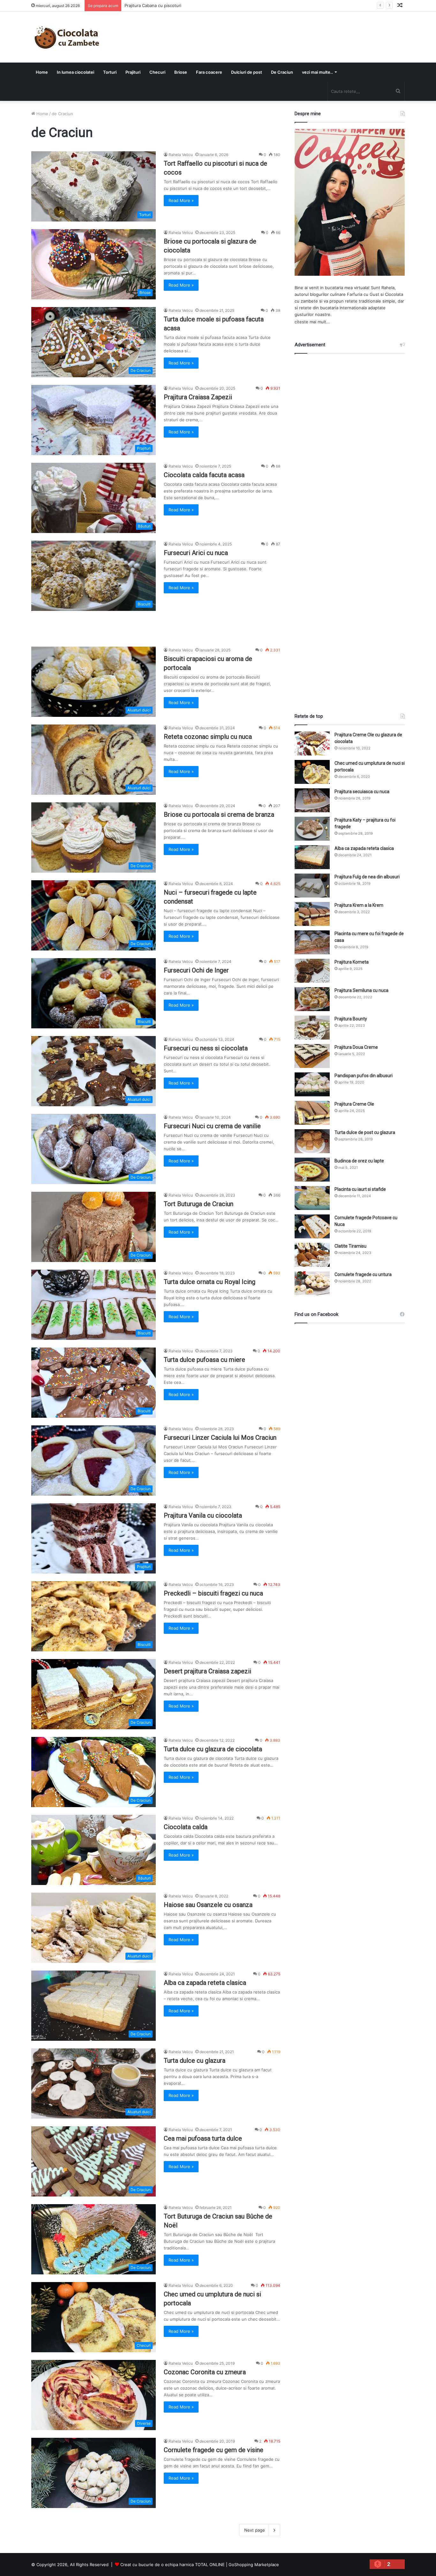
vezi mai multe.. (317, 72)
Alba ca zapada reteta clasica (205, 1983)
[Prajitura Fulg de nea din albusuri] (312, 886)
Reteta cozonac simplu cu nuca (208, 737)
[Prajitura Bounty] (312, 1028)
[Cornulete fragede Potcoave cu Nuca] (312, 1226)
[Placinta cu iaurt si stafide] (312, 1198)
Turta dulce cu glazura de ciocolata (213, 1749)
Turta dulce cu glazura (195, 2061)
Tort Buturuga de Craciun (199, 1204)
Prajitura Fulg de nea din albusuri (367, 877)
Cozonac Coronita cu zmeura (205, 2372)
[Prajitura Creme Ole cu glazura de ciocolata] (312, 744)
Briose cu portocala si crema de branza (219, 815)
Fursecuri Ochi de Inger (196, 970)
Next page (255, 2530)
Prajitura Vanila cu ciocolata (203, 1515)
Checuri (157, 72)
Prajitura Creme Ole (354, 1104)
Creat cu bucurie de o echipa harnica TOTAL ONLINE (173, 2565)
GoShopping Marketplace (254, 2565)
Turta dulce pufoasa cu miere (204, 1360)
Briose (181, 72)
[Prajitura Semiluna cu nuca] (312, 999)
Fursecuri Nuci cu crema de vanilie (212, 1126)
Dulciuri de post (247, 72)
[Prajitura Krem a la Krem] (312, 914)
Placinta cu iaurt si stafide (360, 1189)
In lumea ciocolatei (75, 72)
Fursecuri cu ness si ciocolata (206, 1048)
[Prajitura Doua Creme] (312, 1056)
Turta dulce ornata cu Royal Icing (210, 1282)
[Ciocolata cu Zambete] (67, 37)
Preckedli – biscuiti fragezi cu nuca (213, 1593)
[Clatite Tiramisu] (312, 1255)
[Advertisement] (350, 528)
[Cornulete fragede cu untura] (312, 1283)
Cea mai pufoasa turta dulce (203, 2138)
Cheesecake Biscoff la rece (152, 5)
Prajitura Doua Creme (356, 1047)
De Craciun (282, 72)
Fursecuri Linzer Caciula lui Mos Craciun (220, 1438)
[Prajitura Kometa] (312, 971)
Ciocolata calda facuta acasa (204, 475)
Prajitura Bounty (351, 1019)
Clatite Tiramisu (350, 1246)
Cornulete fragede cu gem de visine (214, 2450)
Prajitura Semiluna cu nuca (361, 990)
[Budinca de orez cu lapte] (312, 1170)
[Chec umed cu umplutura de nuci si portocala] (312, 772)
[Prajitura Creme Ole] (312, 1113)
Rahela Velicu (181, 155)
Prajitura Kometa (352, 962)
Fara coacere (209, 72)
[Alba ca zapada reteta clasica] (312, 857)
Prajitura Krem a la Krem (359, 905)
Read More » (181, 200)
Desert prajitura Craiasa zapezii (207, 1671)
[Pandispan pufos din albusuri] (312, 1084)
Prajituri (133, 72)
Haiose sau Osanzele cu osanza (208, 1905)
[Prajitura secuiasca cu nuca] (312, 800)
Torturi (110, 72)
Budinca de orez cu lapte (359, 1161)
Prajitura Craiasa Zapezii (198, 397)
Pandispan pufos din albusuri (364, 1076)
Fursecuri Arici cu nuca (196, 553)
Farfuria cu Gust (363, 294)
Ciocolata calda (186, 1827)
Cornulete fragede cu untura (363, 1274)
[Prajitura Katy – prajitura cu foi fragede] (312, 829)
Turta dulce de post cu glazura (365, 1132)
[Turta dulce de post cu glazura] (312, 1141)
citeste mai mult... (312, 322)
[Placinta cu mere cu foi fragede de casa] (312, 942)
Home (42, 72)
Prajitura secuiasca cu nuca (362, 792)
